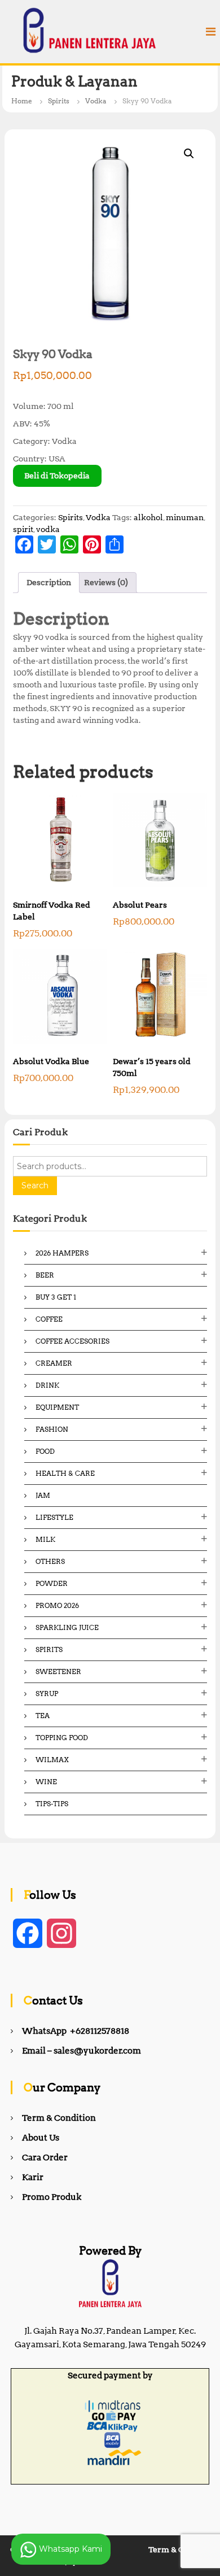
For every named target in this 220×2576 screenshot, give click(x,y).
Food (45, 1451)
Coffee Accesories (72, 1341)
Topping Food (62, 1738)
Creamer (54, 1363)
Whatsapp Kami (69, 2548)
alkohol (148, 517)
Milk (45, 1539)
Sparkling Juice (67, 1627)
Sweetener (58, 1671)
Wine (46, 1782)
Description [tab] (49, 582)
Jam (43, 1495)
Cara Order (45, 2157)
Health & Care (65, 1473)
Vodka (96, 101)
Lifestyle (54, 1517)
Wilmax (52, 1760)
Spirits (59, 101)
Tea (43, 1716)
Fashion (52, 1429)
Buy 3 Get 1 (56, 1297)
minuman (185, 517)
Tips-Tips (52, 1804)
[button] (189, 154)
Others (50, 1561)
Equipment (57, 1407)
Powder (52, 1583)
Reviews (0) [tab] (106, 582)
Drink (47, 1385)
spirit (23, 529)
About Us (41, 2138)
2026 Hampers (62, 1253)
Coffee (49, 1319)
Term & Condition (59, 2118)
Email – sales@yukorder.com (82, 2051)
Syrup (47, 1694)
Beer (45, 1275)
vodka (48, 529)
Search (35, 1185)
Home (22, 101)
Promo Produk (52, 2197)
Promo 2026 (57, 1605)
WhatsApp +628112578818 (76, 2031)
